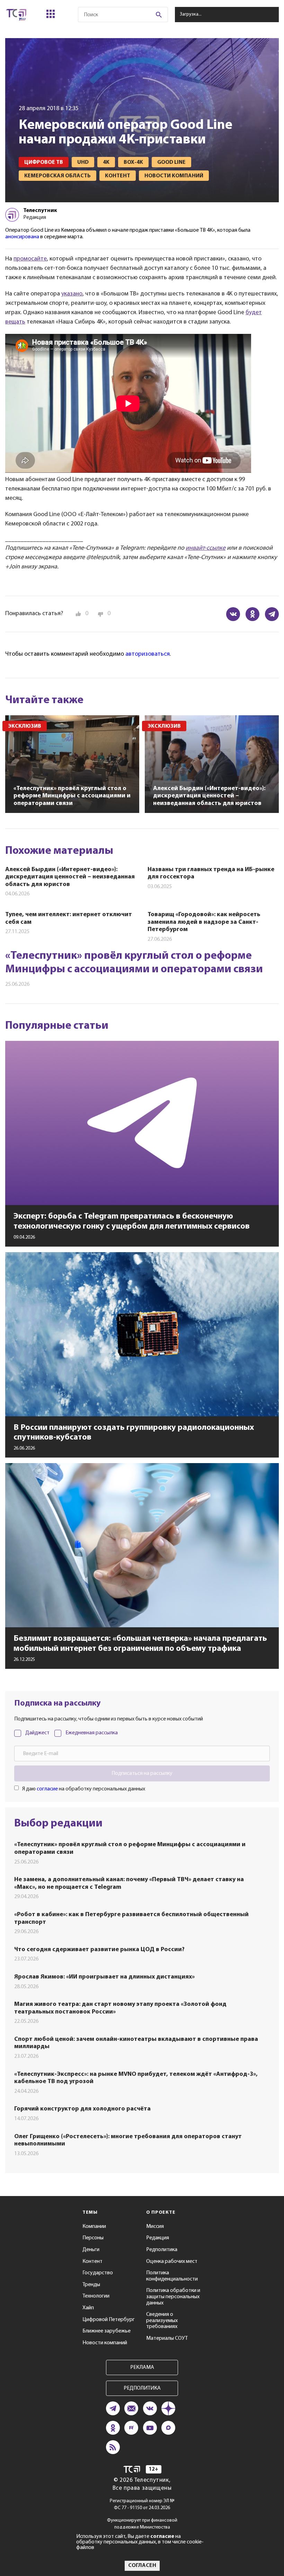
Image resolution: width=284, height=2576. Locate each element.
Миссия (155, 2227)
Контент (92, 2261)
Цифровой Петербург (109, 2320)
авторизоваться (148, 654)
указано (72, 294)
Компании (94, 2227)
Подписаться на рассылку (142, 1773)
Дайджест (37, 1733)
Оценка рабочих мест (172, 2261)
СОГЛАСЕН (142, 2566)
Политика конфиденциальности (172, 2276)
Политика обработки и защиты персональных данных (173, 2297)
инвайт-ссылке (206, 548)
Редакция (158, 2238)
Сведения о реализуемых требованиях (162, 2321)
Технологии (96, 2296)
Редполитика (162, 2250)
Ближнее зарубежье (106, 2331)
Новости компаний (105, 2343)
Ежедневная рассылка (92, 1733)
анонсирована (22, 237)
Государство (98, 2273)
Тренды (91, 2285)
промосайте (30, 259)
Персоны (93, 2238)
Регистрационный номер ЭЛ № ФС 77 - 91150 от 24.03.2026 (142, 2504)
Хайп (88, 2308)
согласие (47, 1789)
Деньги (91, 2250)
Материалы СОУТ (167, 2338)
